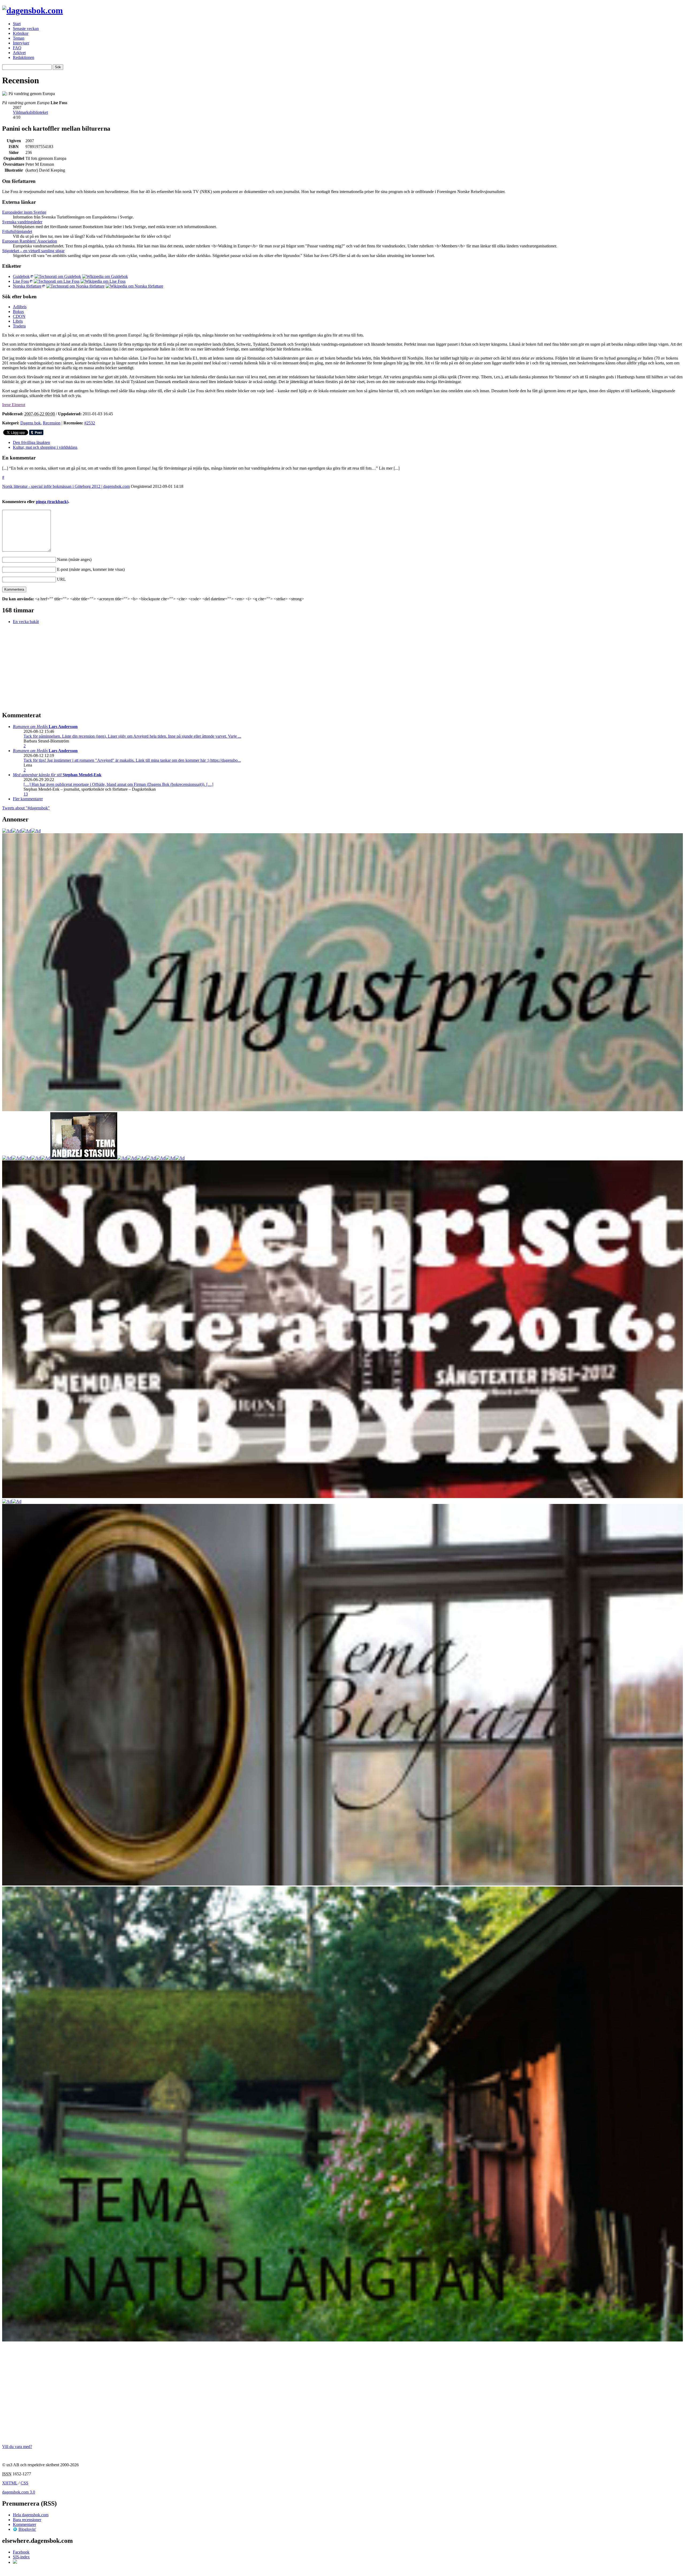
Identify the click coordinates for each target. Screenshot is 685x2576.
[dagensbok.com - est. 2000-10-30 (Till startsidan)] (33, 10)
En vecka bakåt (26, 622)
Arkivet (19, 53)
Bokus (18, 312)
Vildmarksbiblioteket (30, 112)
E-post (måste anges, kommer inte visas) (91, 569)
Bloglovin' (27, 2529)
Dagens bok (31, 423)
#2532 (90, 423)
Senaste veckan (26, 29)
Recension (52, 423)
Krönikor (21, 33)
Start (17, 24)
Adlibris (20, 307)
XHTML (10, 2483)
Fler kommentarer (28, 799)
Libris (18, 321)
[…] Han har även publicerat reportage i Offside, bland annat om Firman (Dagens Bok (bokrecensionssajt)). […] (118, 784)
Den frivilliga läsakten (31, 442)
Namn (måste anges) (74, 559)
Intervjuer (21, 43)
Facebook (21, 2552)
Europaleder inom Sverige (24, 212)
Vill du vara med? (17, 2447)
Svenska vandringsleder (22, 222)
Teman (19, 38)
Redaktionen (24, 57)
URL (61, 579)
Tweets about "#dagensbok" (26, 808)
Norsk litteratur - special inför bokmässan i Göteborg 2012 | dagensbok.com (66, 486)
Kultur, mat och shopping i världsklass (45, 447)
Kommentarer (24, 2524)
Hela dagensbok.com (31, 2515)
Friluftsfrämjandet (17, 231)
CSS (24, 2483)
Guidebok (21, 276)
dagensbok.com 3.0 (19, 2492)
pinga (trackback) (52, 502)
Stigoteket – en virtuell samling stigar (33, 251)
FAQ (17, 48)
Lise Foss (21, 281)
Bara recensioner (27, 2520)
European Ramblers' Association (30, 241)
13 (26, 794)
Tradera (19, 326)
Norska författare (27, 286)
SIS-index (21, 2557)
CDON (19, 316)
